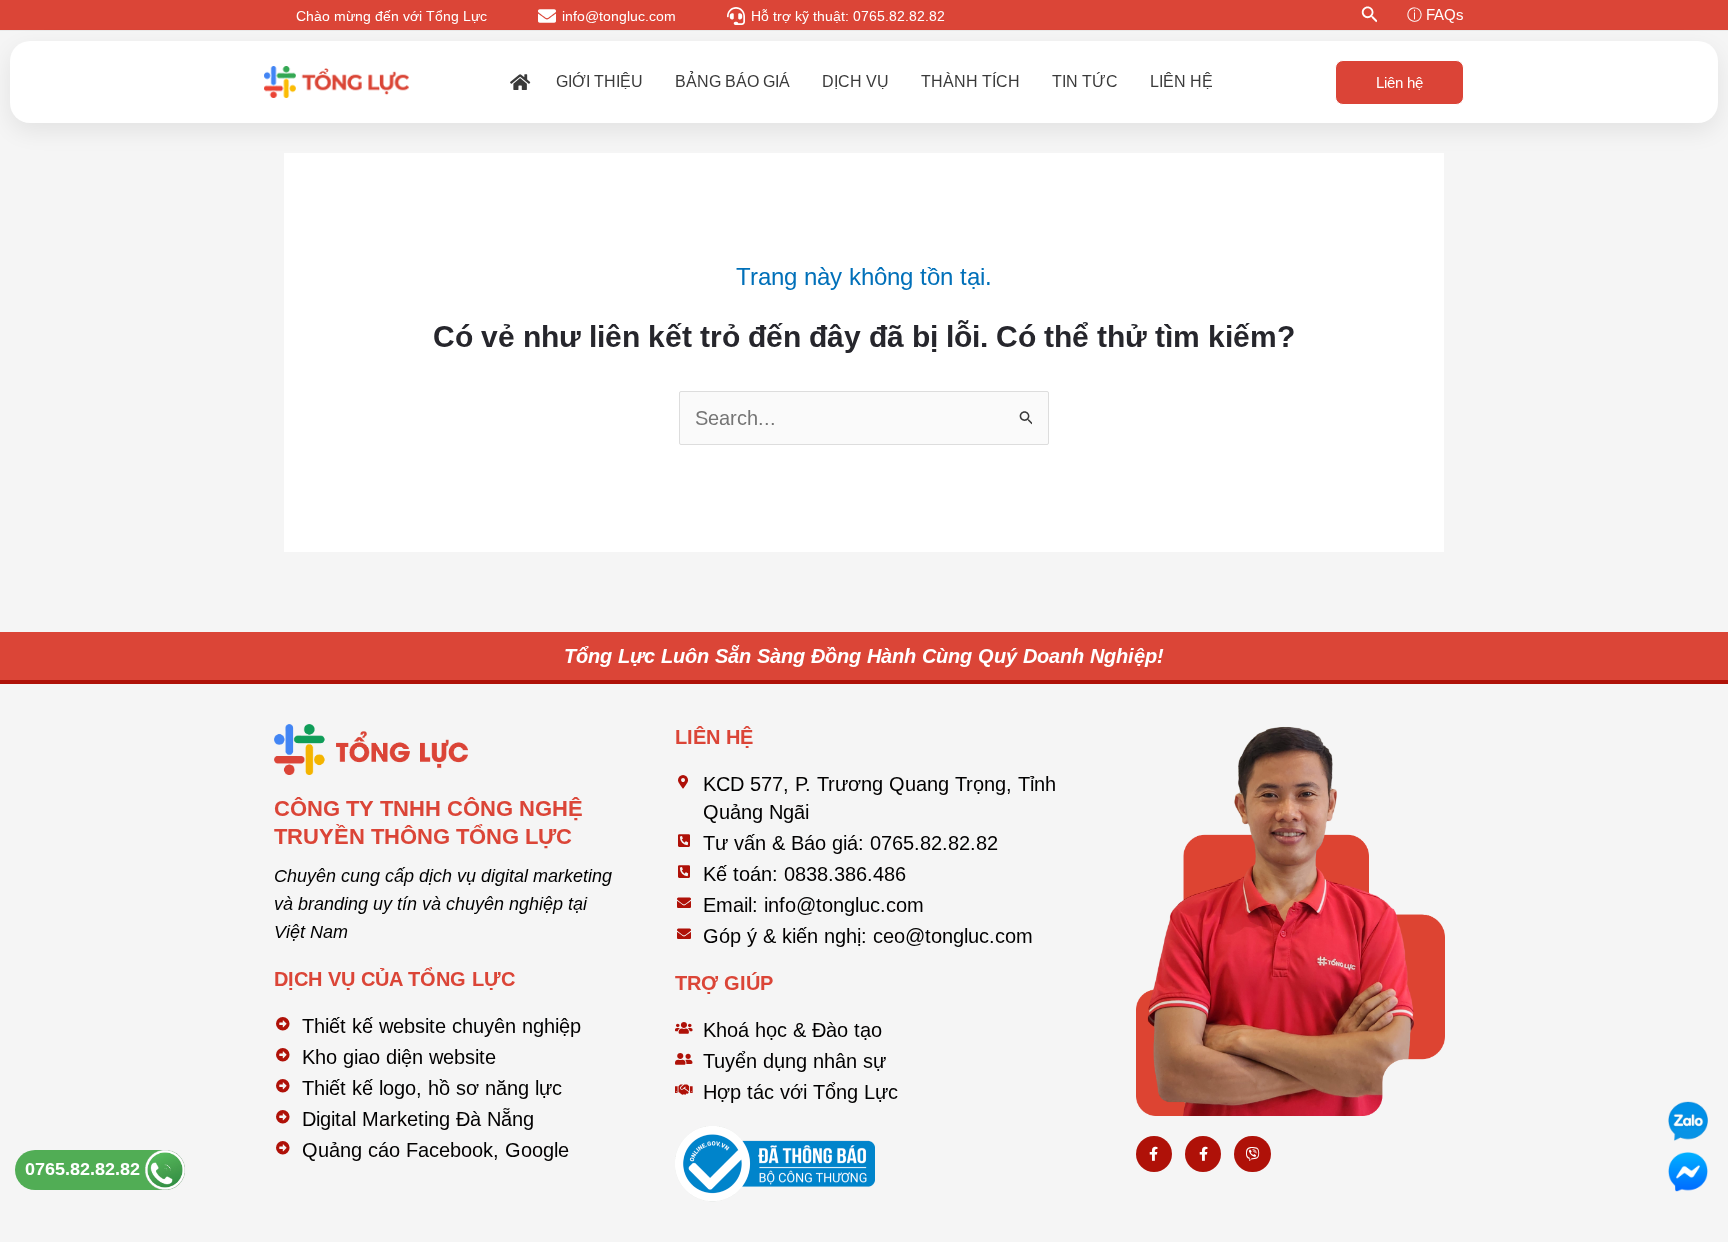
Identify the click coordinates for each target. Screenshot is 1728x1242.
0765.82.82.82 (85, 1169)
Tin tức (1085, 81)
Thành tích (970, 81)
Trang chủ (520, 82)
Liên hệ (1181, 81)
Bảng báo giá (732, 81)
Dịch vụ (855, 81)
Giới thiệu (599, 81)
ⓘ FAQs (1435, 14)
